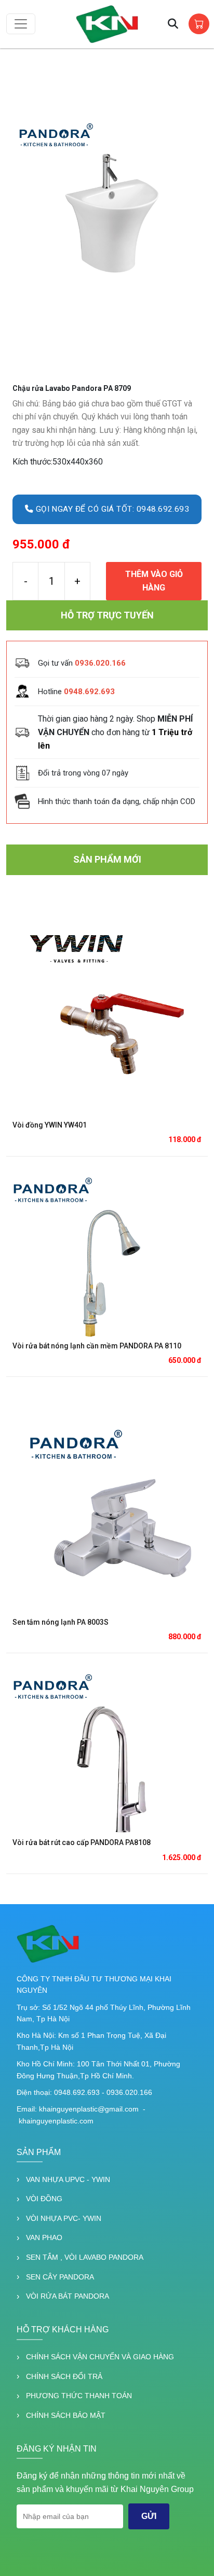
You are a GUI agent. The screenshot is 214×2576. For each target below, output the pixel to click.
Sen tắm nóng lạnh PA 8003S (61, 1622)
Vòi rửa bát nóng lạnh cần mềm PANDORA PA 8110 (97, 1346)
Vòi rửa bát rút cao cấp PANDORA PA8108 (82, 1842)
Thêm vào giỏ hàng (154, 581)
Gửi (149, 2516)
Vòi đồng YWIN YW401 (50, 1125)
